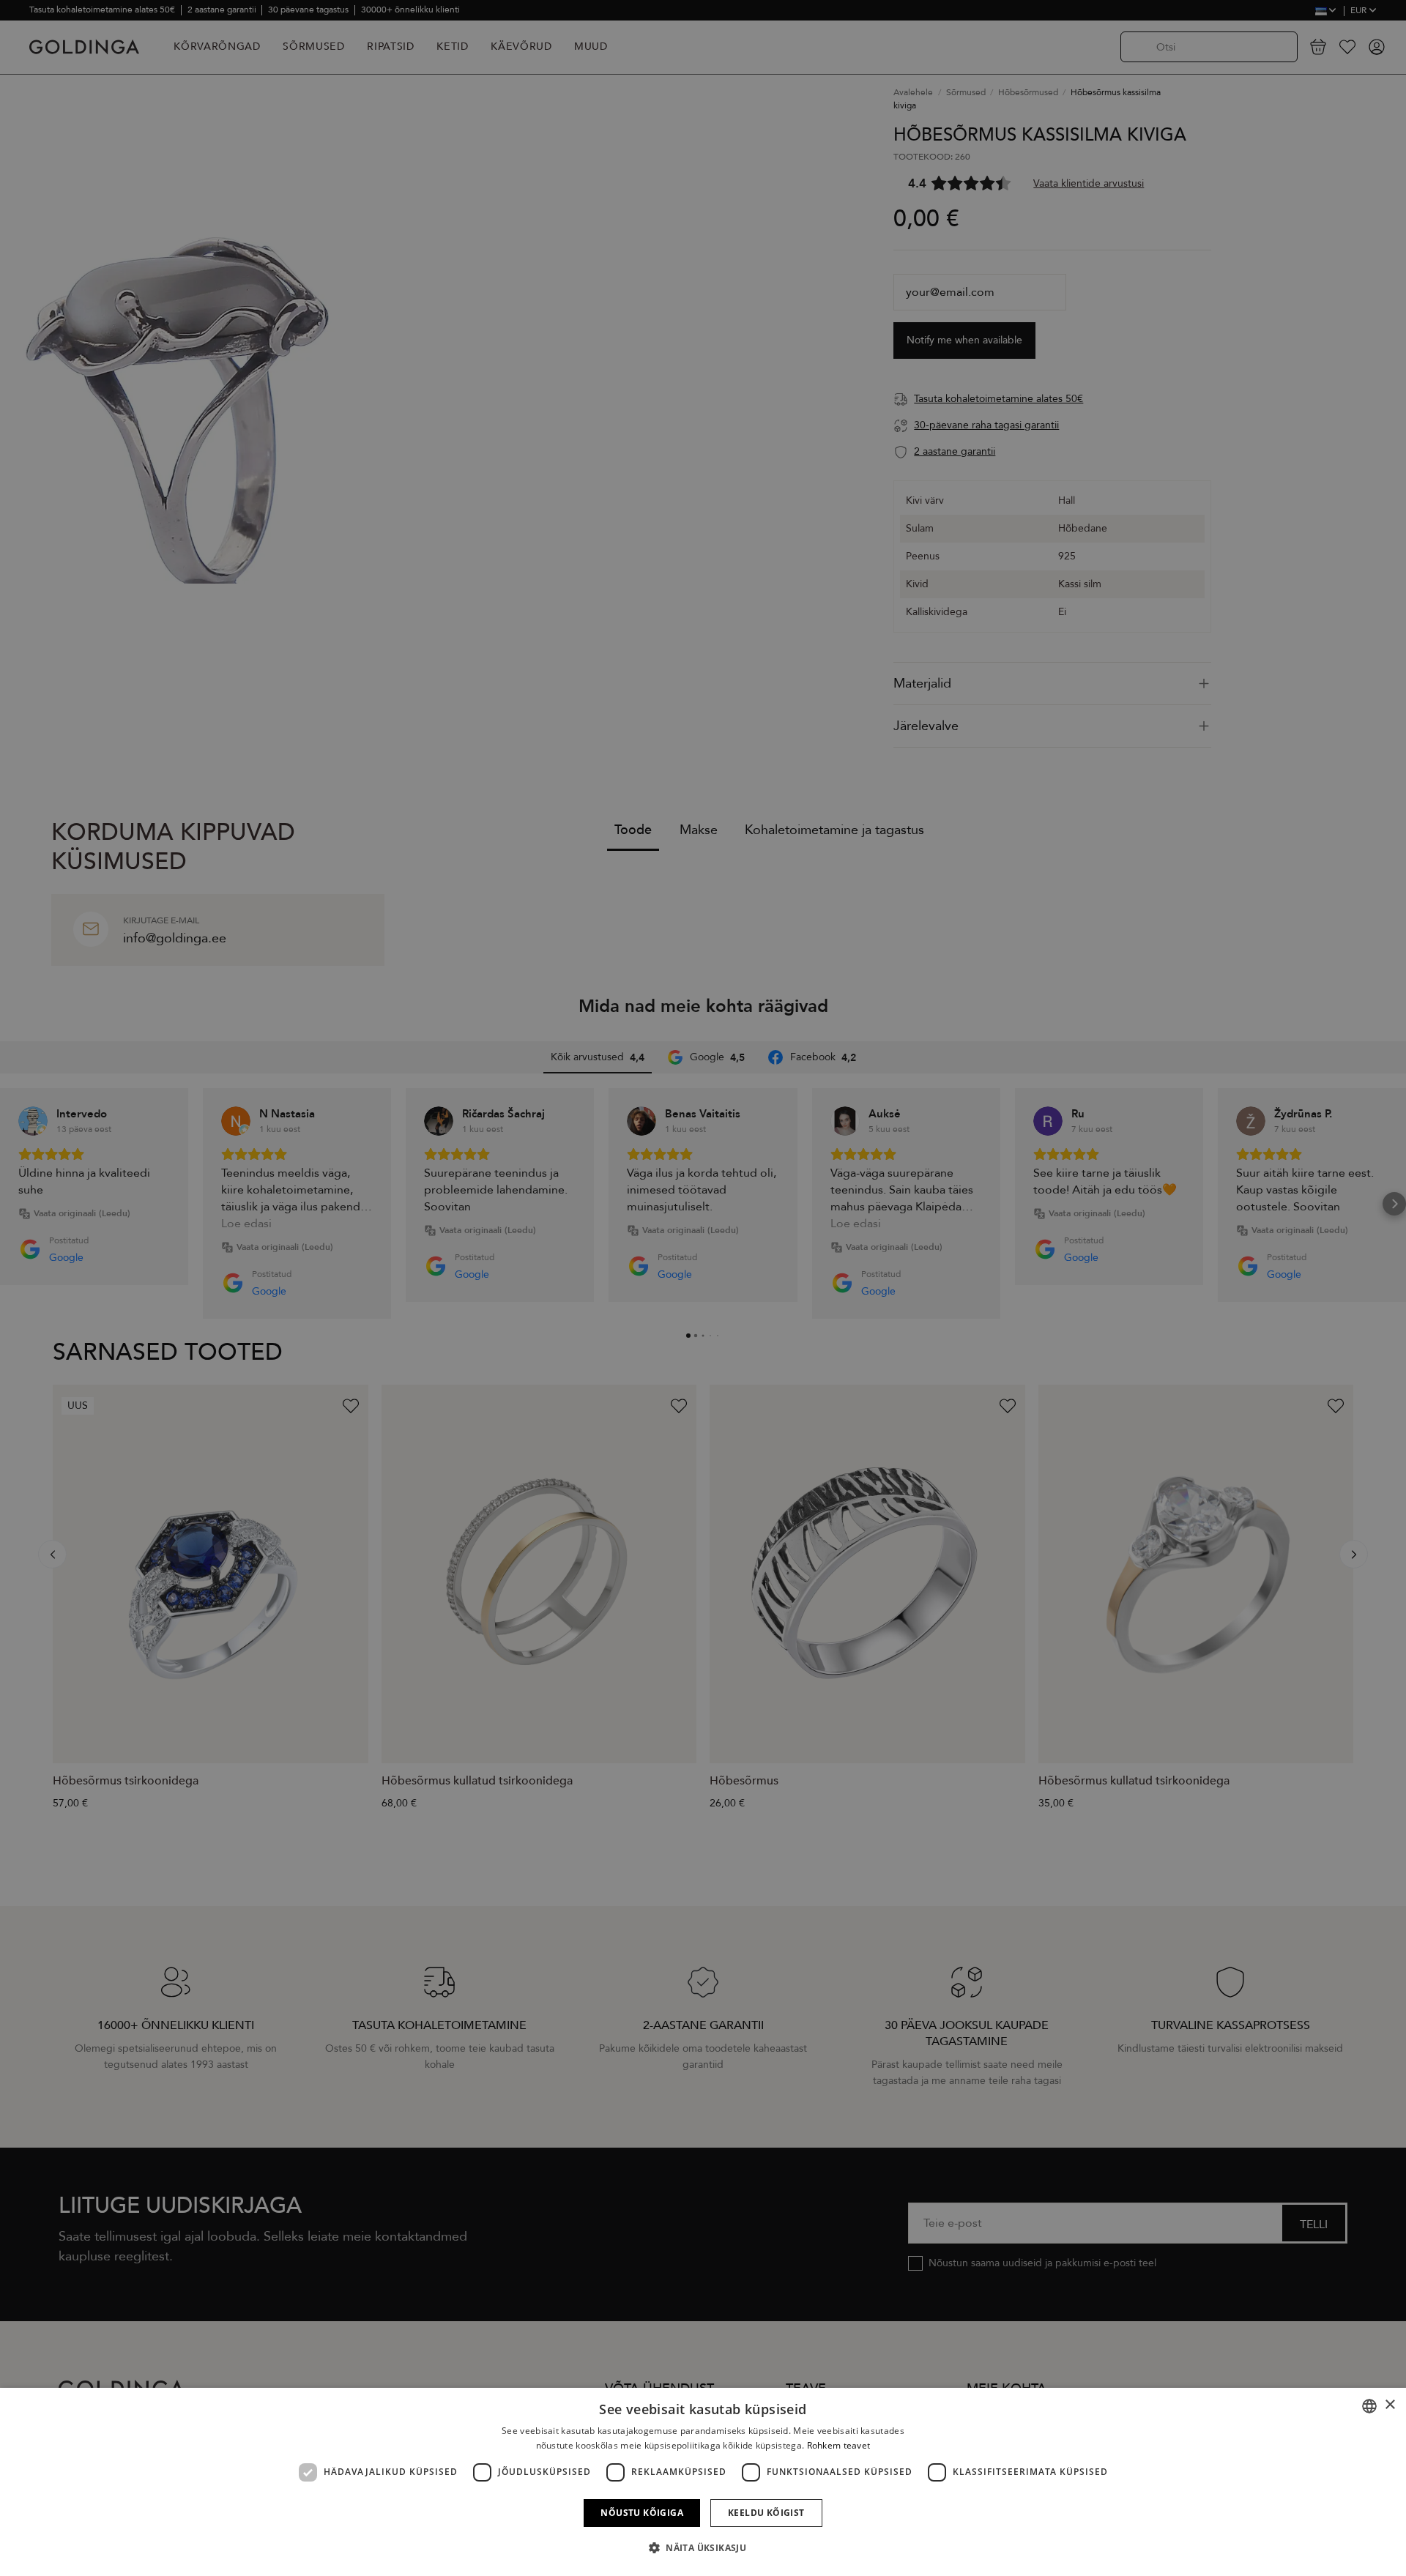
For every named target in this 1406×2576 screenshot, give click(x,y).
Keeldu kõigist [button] (766, 2513)
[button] (703, 2548)
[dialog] (703, 2482)
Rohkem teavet (839, 2445)
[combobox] (1369, 2406)
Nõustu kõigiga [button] (642, 2513)
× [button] (1390, 2405)
